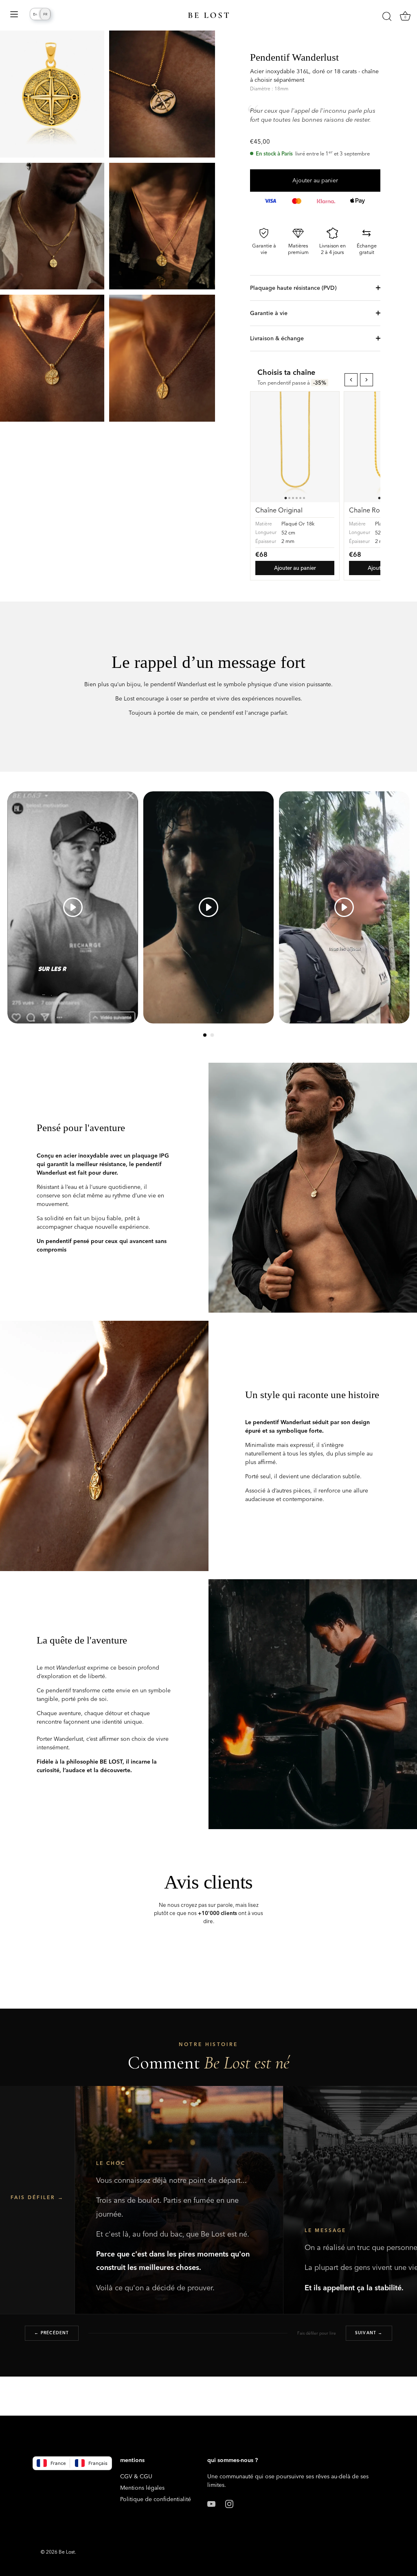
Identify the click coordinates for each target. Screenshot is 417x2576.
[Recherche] (387, 16)
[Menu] (14, 15)
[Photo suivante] (330, 447)
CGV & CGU (136, 2476)
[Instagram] (229, 2503)
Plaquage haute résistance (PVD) (293, 288)
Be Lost (67, 2552)
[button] (205, 1035)
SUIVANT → (369, 2333)
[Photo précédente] (260, 447)
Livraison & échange (277, 338)
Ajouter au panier (315, 180)
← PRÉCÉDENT (52, 2333)
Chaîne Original (279, 510)
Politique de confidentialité (156, 2499)
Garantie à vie (269, 313)
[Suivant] (367, 380)
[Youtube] (211, 2503)
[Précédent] (351, 380)
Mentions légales (142, 2488)
